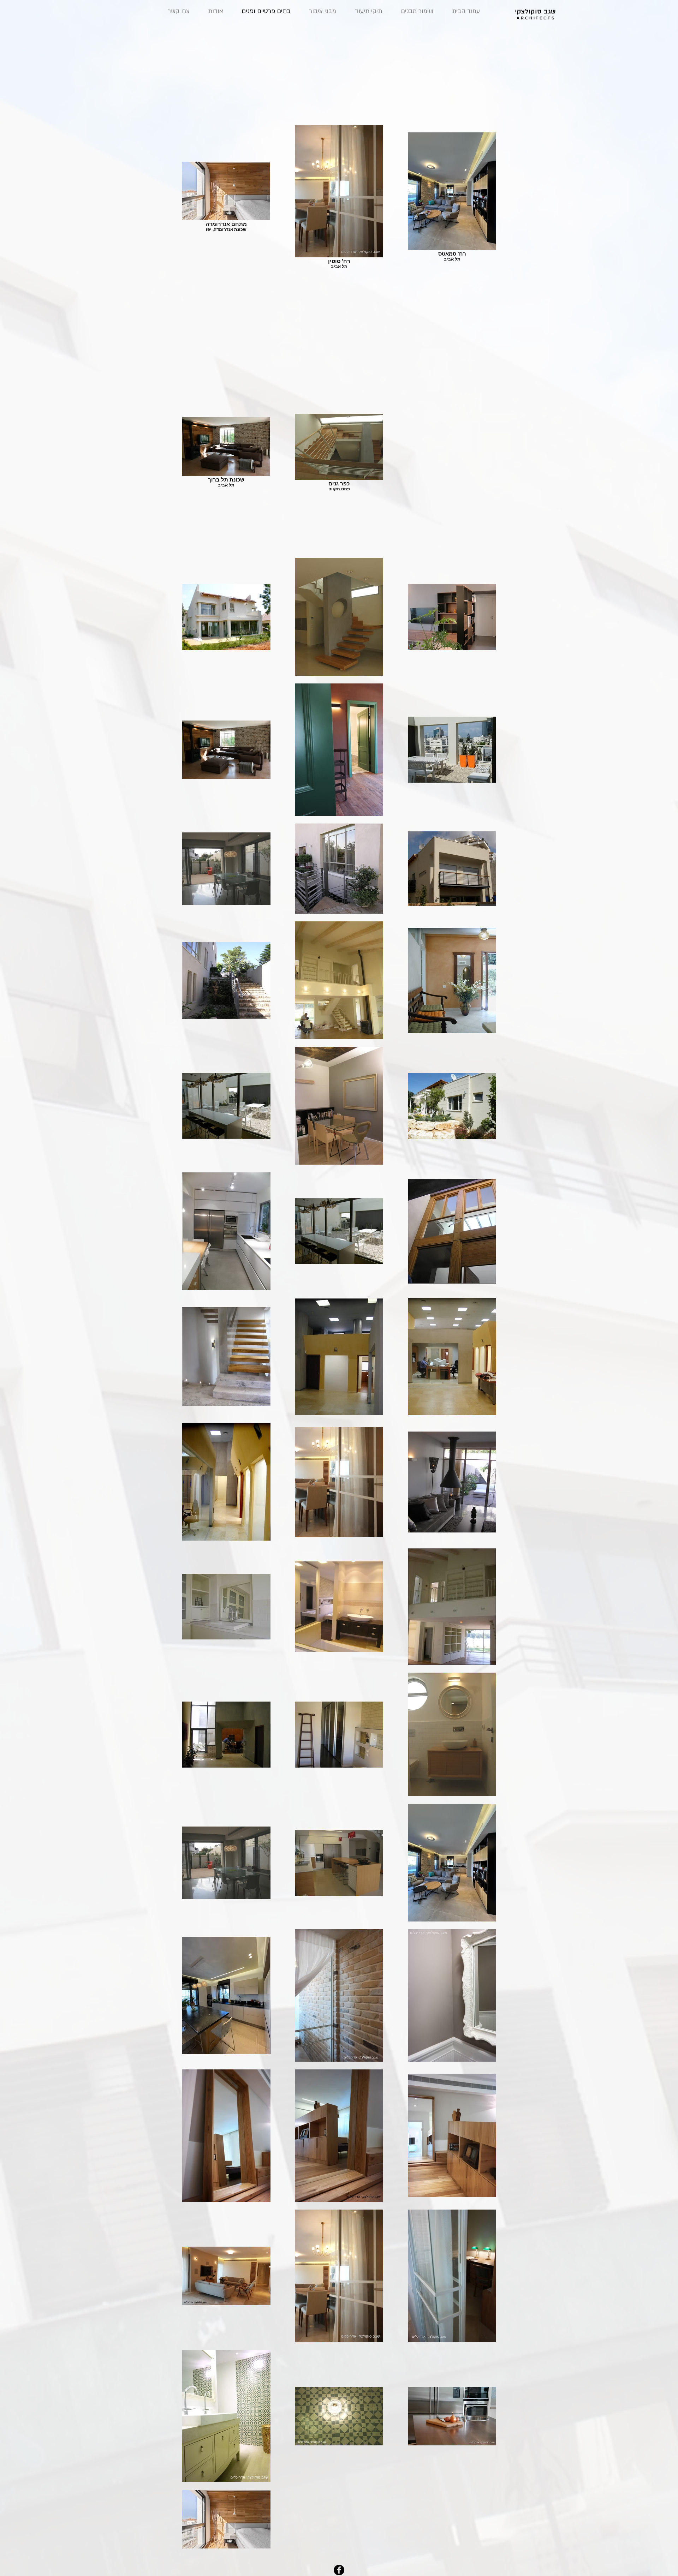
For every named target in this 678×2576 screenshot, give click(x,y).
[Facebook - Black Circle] (339, 2570)
